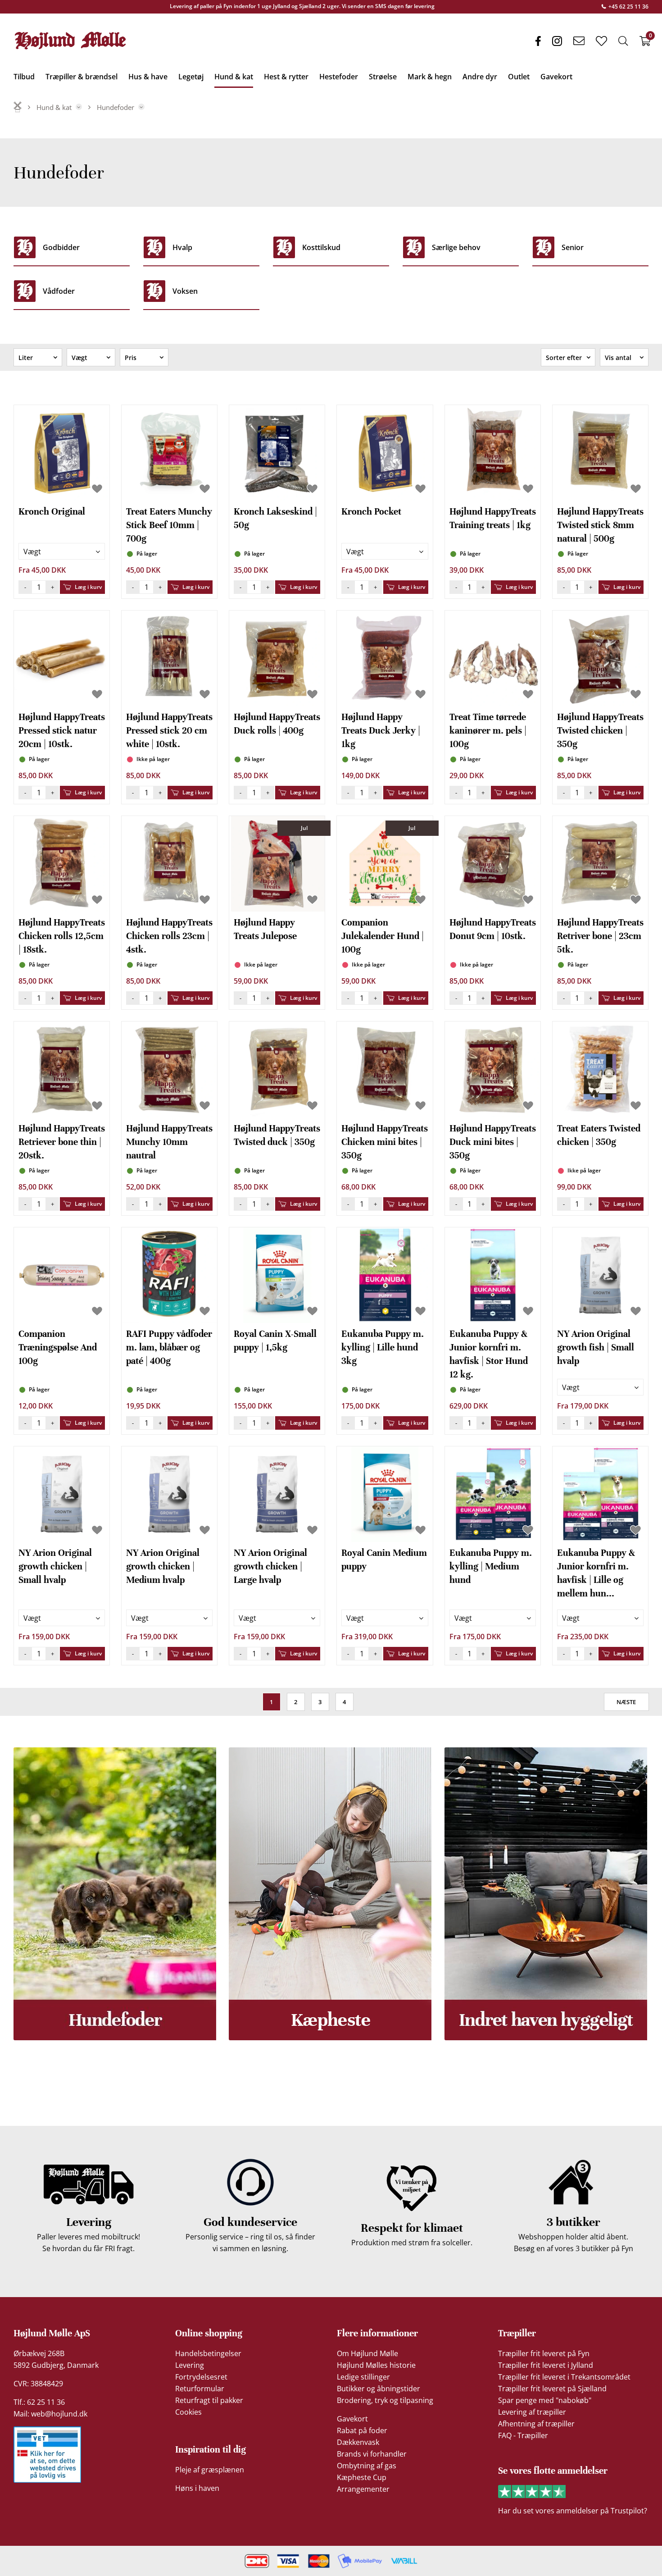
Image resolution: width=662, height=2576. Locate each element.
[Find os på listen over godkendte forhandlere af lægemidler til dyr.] (47, 2455)
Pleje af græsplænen (210, 2470)
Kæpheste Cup (362, 2477)
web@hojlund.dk (59, 2414)
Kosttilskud (321, 247)
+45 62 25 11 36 (628, 7)
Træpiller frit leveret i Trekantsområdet (564, 2377)
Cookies (188, 2412)
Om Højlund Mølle (367, 2353)
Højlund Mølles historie (376, 2365)
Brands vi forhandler (372, 2454)
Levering (190, 2365)
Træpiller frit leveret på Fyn (544, 2353)
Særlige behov (456, 247)
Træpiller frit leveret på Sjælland (552, 2389)
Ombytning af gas (367, 2466)
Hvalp (182, 247)
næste (626, 1702)
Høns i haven (197, 2488)
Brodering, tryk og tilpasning (385, 2400)
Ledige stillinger (363, 2377)
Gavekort (352, 2419)
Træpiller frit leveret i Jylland (546, 2365)
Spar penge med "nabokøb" (545, 2400)
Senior (573, 247)
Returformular (200, 2389)
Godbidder (61, 247)
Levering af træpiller (532, 2412)
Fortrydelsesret (201, 2377)
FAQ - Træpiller (523, 2435)
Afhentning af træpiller (536, 2424)
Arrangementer (363, 2489)
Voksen (185, 291)
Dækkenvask (358, 2442)
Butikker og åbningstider (379, 2389)
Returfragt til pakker (209, 2400)
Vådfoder (59, 291)
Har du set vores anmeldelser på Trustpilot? (573, 2511)
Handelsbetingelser (208, 2353)
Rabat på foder (362, 2430)
